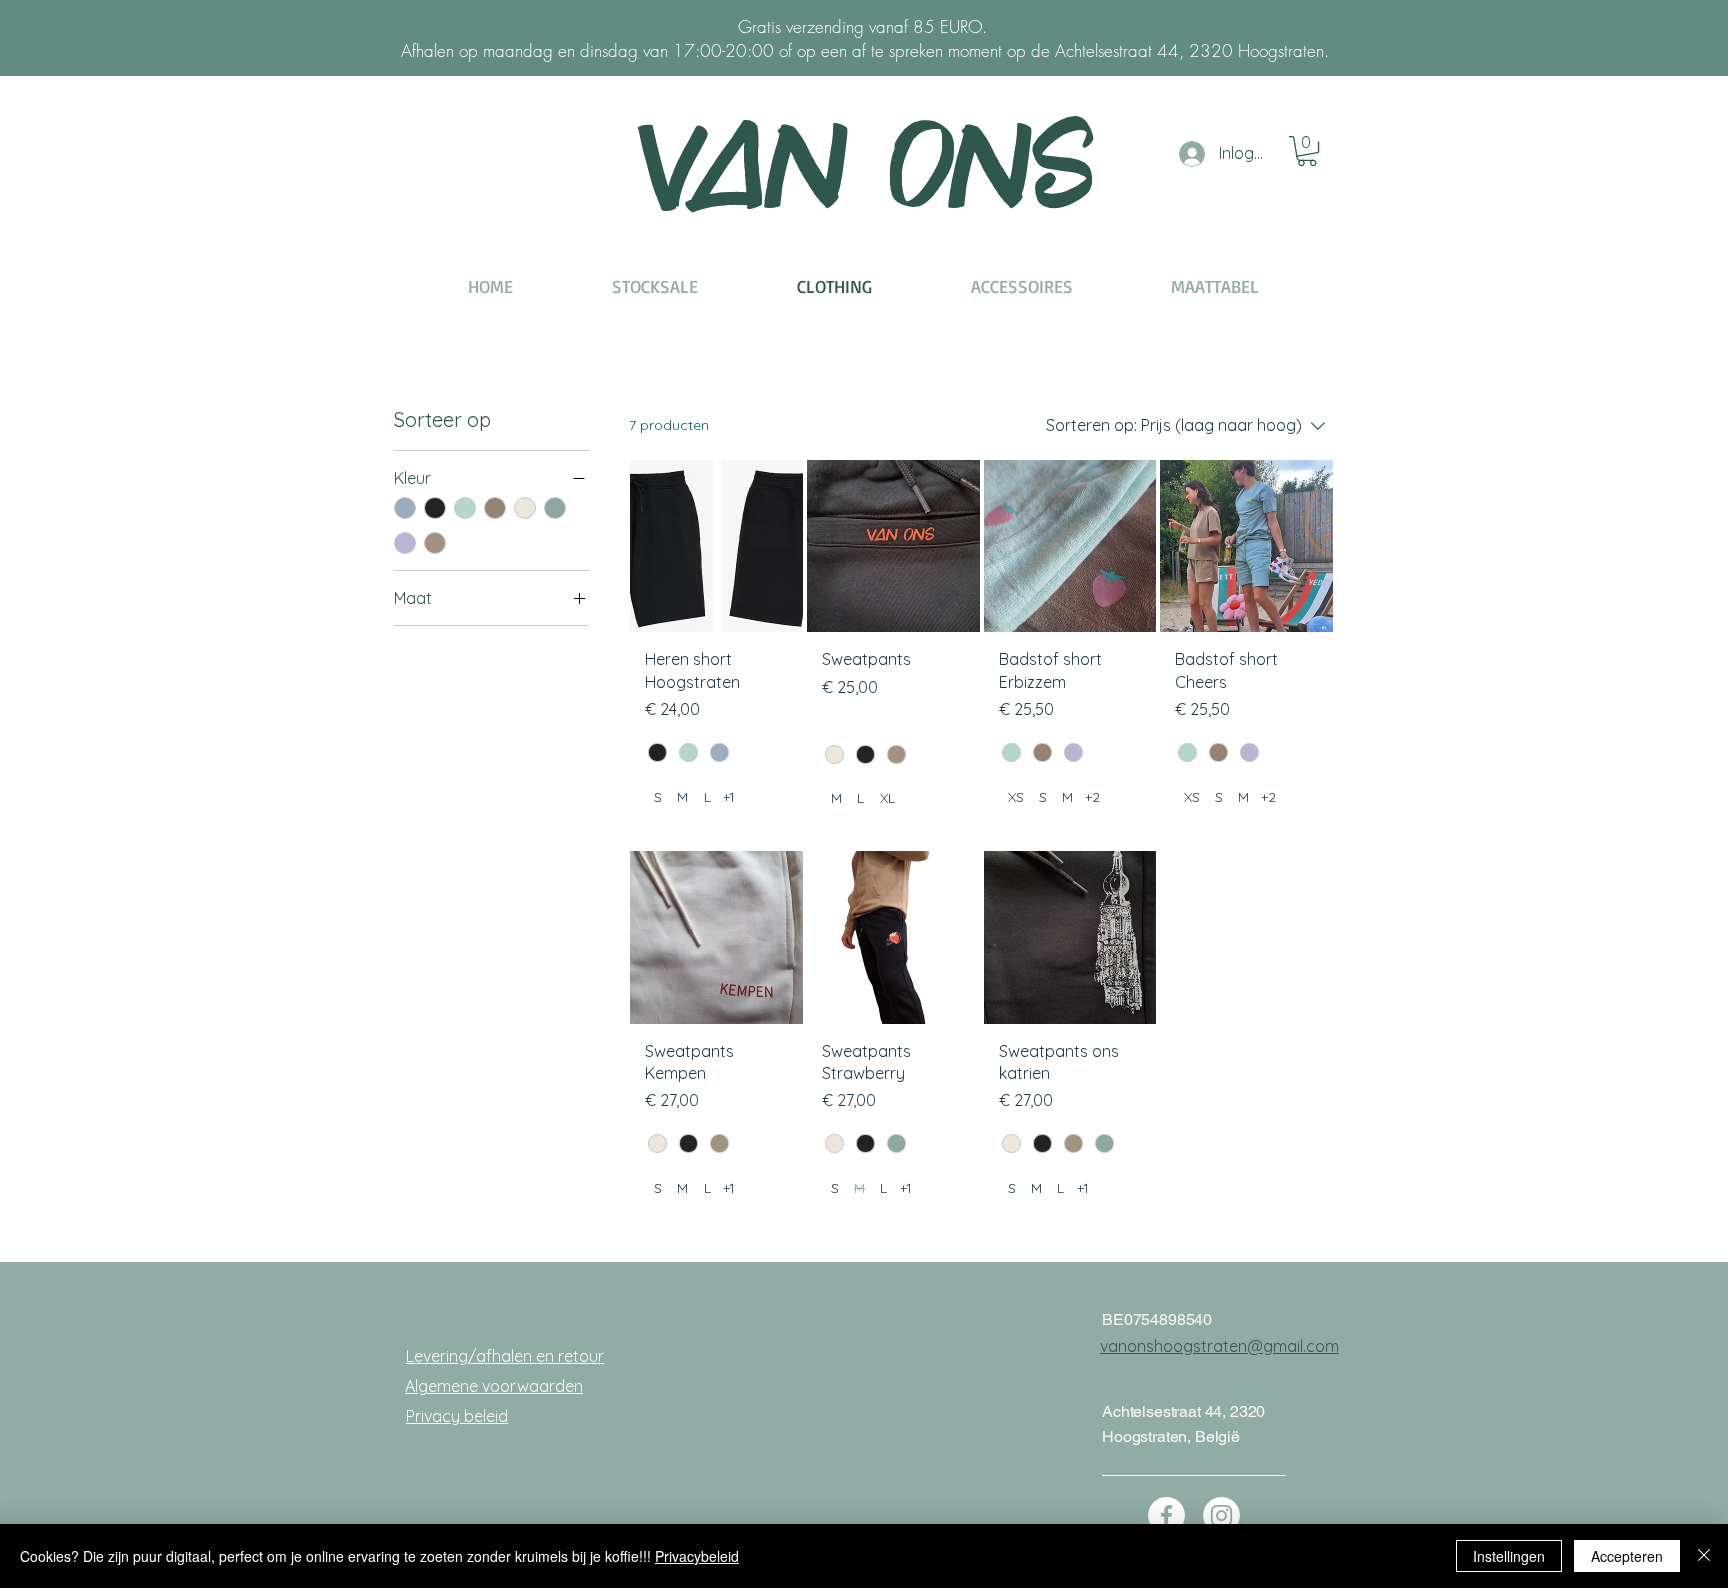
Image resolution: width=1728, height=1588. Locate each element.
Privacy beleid (457, 1416)
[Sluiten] (1704, 1556)
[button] (1307, 151)
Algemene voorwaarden (494, 1386)
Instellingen (1509, 1556)
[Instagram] (1221, 1515)
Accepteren (1627, 1556)
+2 (1092, 797)
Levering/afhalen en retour (505, 1356)
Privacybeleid (697, 1556)
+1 (729, 797)
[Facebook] (1166, 1515)
